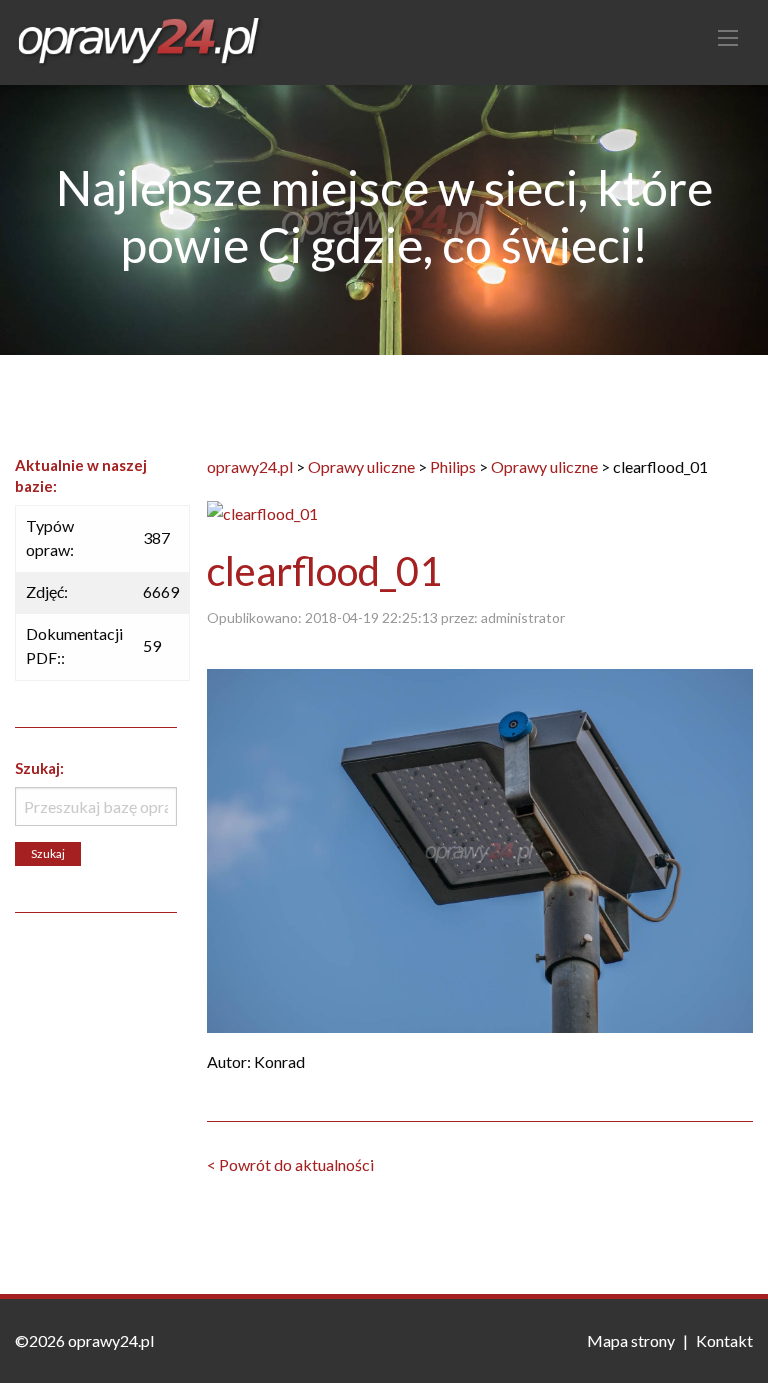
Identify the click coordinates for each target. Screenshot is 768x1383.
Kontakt (724, 1340)
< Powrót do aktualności (290, 1164)
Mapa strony (631, 1340)
